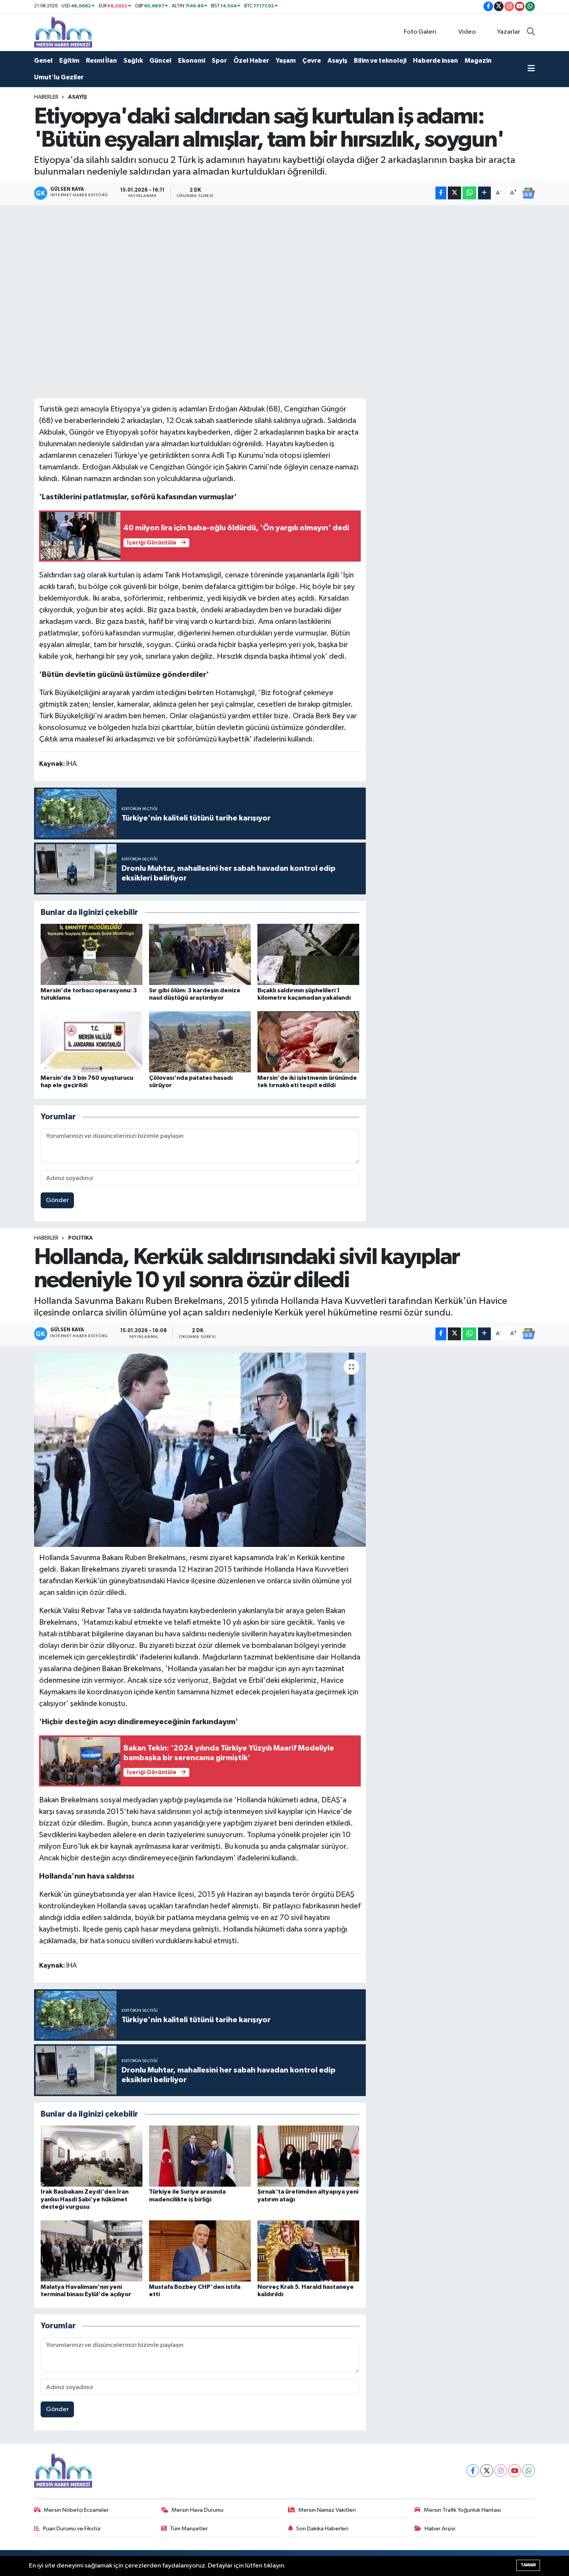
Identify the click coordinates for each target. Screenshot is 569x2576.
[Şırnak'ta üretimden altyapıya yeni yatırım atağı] (308, 2156)
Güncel (160, 61)
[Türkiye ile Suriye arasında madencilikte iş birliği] (200, 2156)
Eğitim (69, 61)
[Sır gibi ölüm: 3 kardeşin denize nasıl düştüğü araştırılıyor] (200, 954)
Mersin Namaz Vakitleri (327, 2510)
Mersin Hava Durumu (197, 2510)
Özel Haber (251, 61)
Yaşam (286, 61)
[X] (487, 2471)
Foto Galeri (420, 32)
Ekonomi (192, 61)
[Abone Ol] (528, 193)
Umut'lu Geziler (59, 77)
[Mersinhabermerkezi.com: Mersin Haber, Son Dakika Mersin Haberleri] (63, 32)
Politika (81, 1238)
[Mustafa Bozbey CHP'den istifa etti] (200, 2251)
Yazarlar (509, 32)
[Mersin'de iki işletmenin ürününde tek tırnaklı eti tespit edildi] (308, 1042)
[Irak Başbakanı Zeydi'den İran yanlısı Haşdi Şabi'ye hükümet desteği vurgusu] (92, 2156)
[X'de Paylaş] (454, 193)
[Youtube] (515, 2471)
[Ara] (531, 32)
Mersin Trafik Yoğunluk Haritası (462, 2510)
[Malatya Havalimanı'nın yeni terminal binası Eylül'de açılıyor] (92, 2251)
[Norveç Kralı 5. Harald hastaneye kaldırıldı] (308, 2251)
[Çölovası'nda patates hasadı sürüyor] (200, 1042)
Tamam (528, 2565)
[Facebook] (473, 2471)
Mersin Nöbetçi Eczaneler (76, 2510)
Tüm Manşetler (189, 2529)
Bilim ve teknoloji (380, 61)
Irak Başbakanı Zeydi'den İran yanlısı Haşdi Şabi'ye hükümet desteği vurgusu (85, 2199)
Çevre (312, 61)
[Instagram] (501, 2471)
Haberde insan (435, 61)
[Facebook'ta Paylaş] (441, 193)
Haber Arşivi (440, 2529)
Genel (43, 61)
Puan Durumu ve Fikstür (72, 2529)
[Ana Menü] (531, 69)
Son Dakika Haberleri (322, 2529)
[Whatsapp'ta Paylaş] (469, 193)
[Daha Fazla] (484, 193)
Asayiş (337, 61)
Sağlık (133, 61)
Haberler (46, 97)
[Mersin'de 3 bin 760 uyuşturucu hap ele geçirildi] (92, 1042)
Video (467, 32)
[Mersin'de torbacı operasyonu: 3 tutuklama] (92, 954)
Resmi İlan (101, 61)
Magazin (478, 61)
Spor (219, 61)
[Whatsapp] (529, 2471)
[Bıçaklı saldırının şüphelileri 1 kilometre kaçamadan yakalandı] (308, 954)
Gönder (57, 1200)
